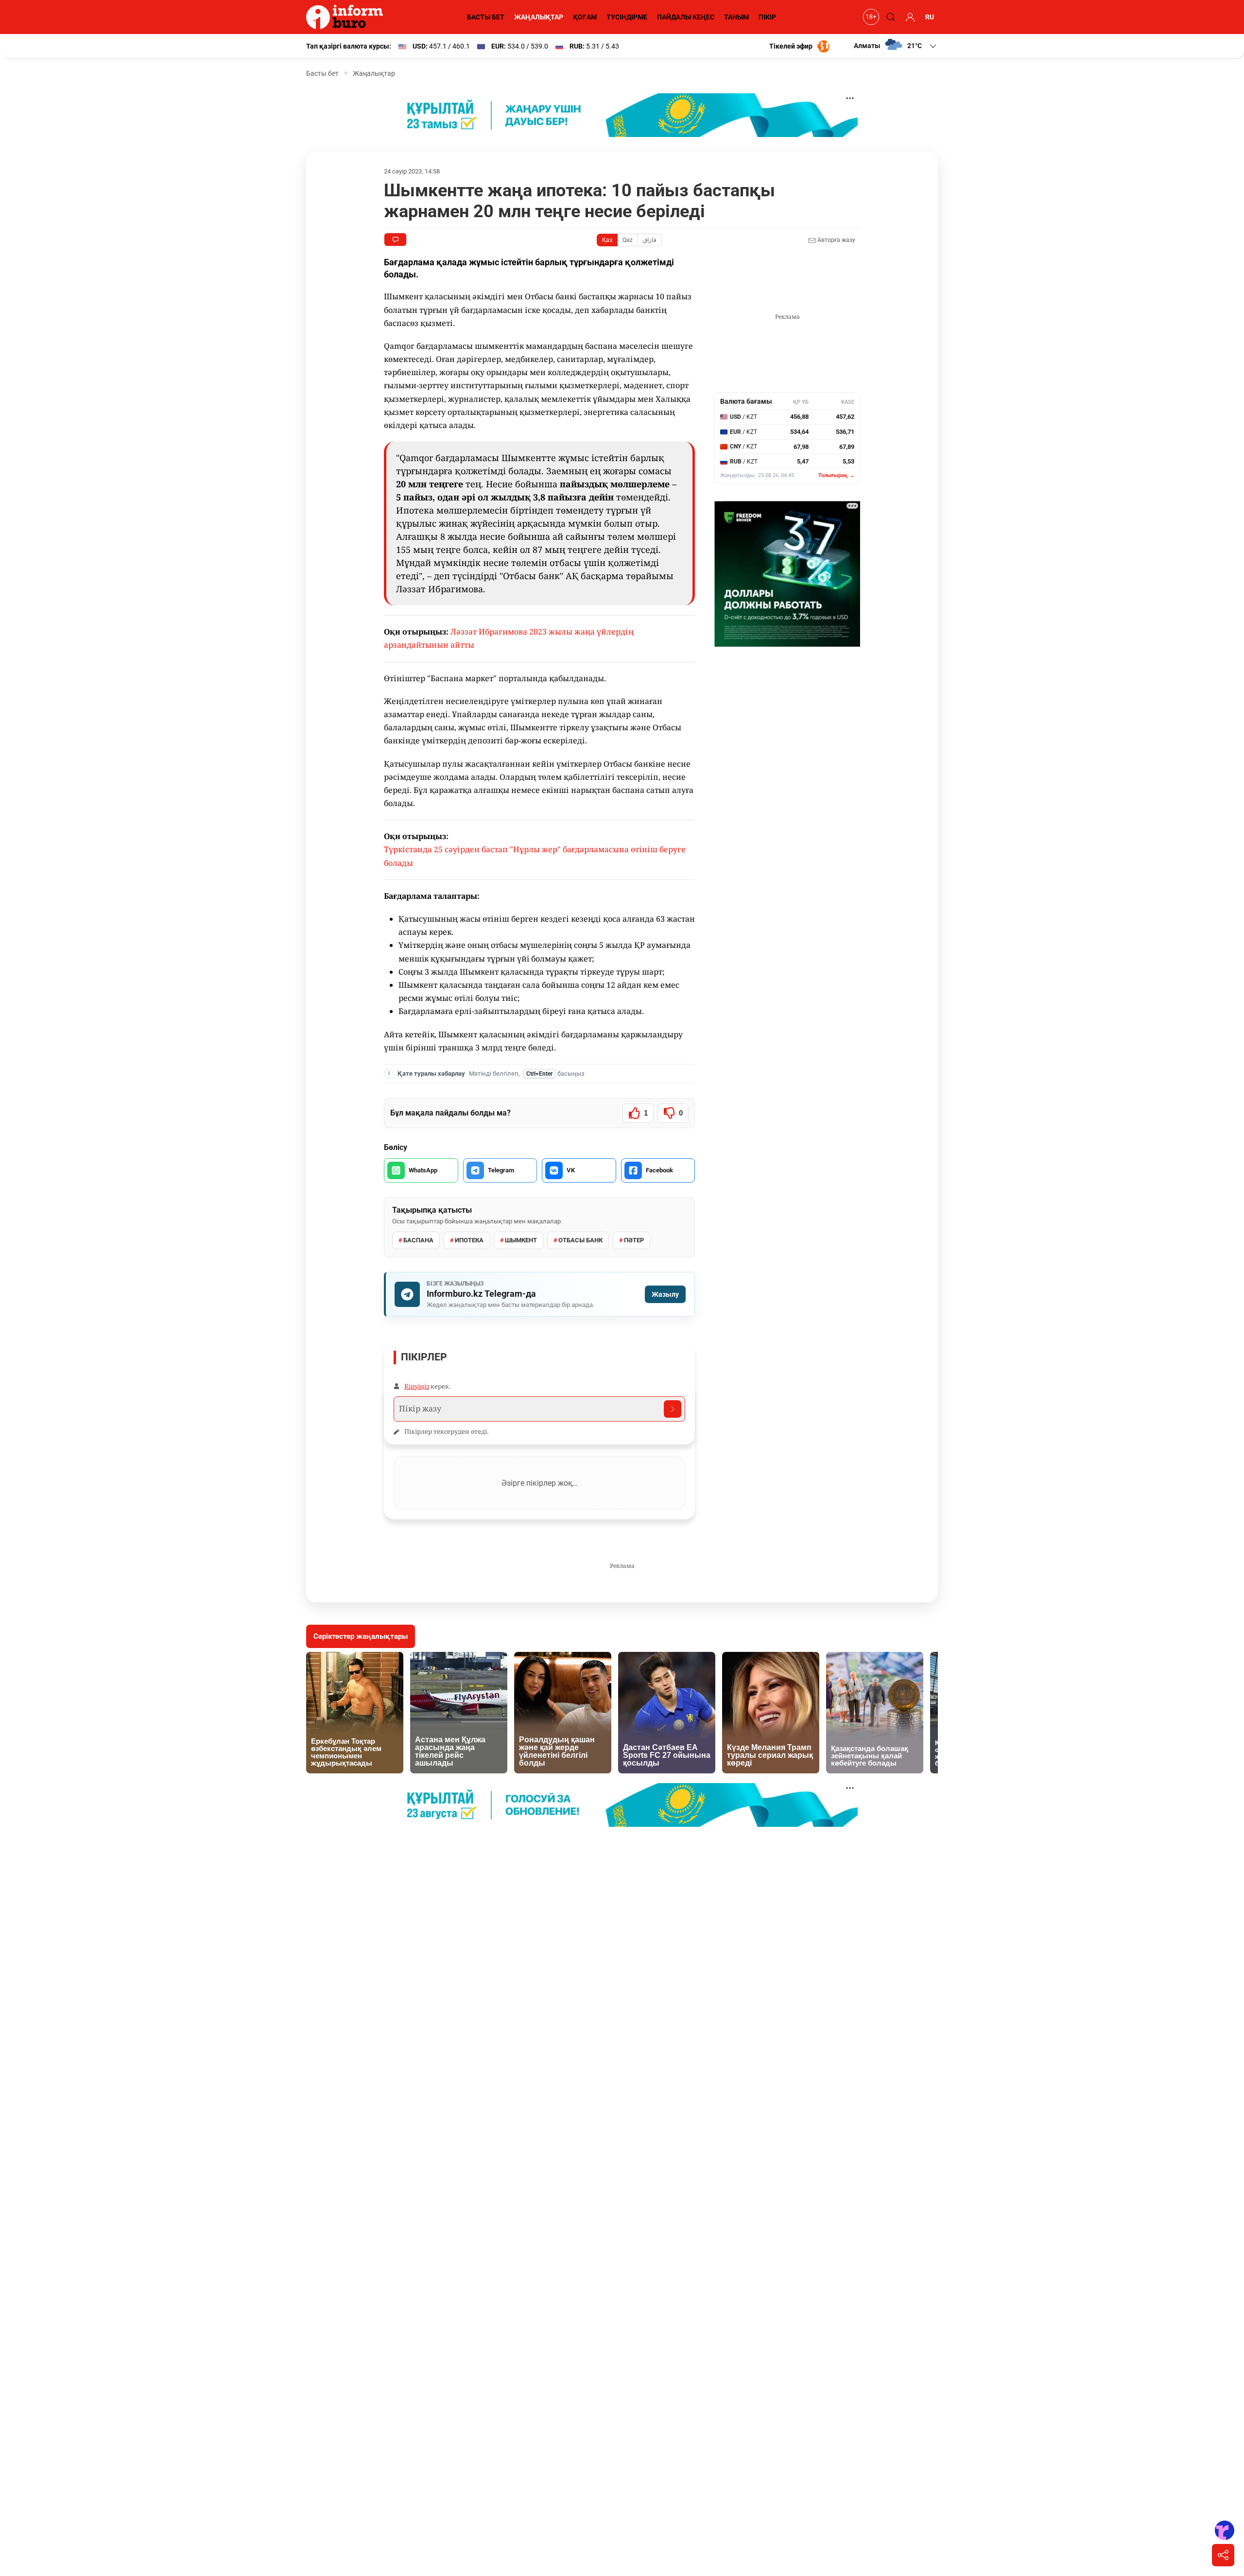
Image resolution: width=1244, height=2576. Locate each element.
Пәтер (634, 1240)
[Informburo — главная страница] (347, 17)
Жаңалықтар (374, 73)
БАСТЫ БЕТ (486, 17)
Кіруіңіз (417, 1386)
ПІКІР (767, 17)
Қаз (607, 240)
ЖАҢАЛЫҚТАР (539, 17)
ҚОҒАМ (585, 17)
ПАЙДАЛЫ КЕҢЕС (686, 17)
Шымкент (521, 1240)
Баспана (418, 1240)
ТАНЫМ (736, 17)
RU (930, 17)
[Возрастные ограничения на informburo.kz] (870, 17)
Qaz (628, 240)
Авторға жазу (836, 240)
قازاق (650, 240)
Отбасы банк (580, 1240)
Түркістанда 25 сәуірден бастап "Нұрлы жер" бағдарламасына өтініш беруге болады (535, 856)
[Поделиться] (1223, 2555)
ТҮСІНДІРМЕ (627, 17)
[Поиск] (889, 17)
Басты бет (322, 73)
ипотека (469, 1240)
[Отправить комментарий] (673, 1409)
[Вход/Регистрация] (909, 17)
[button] (896, 46)
